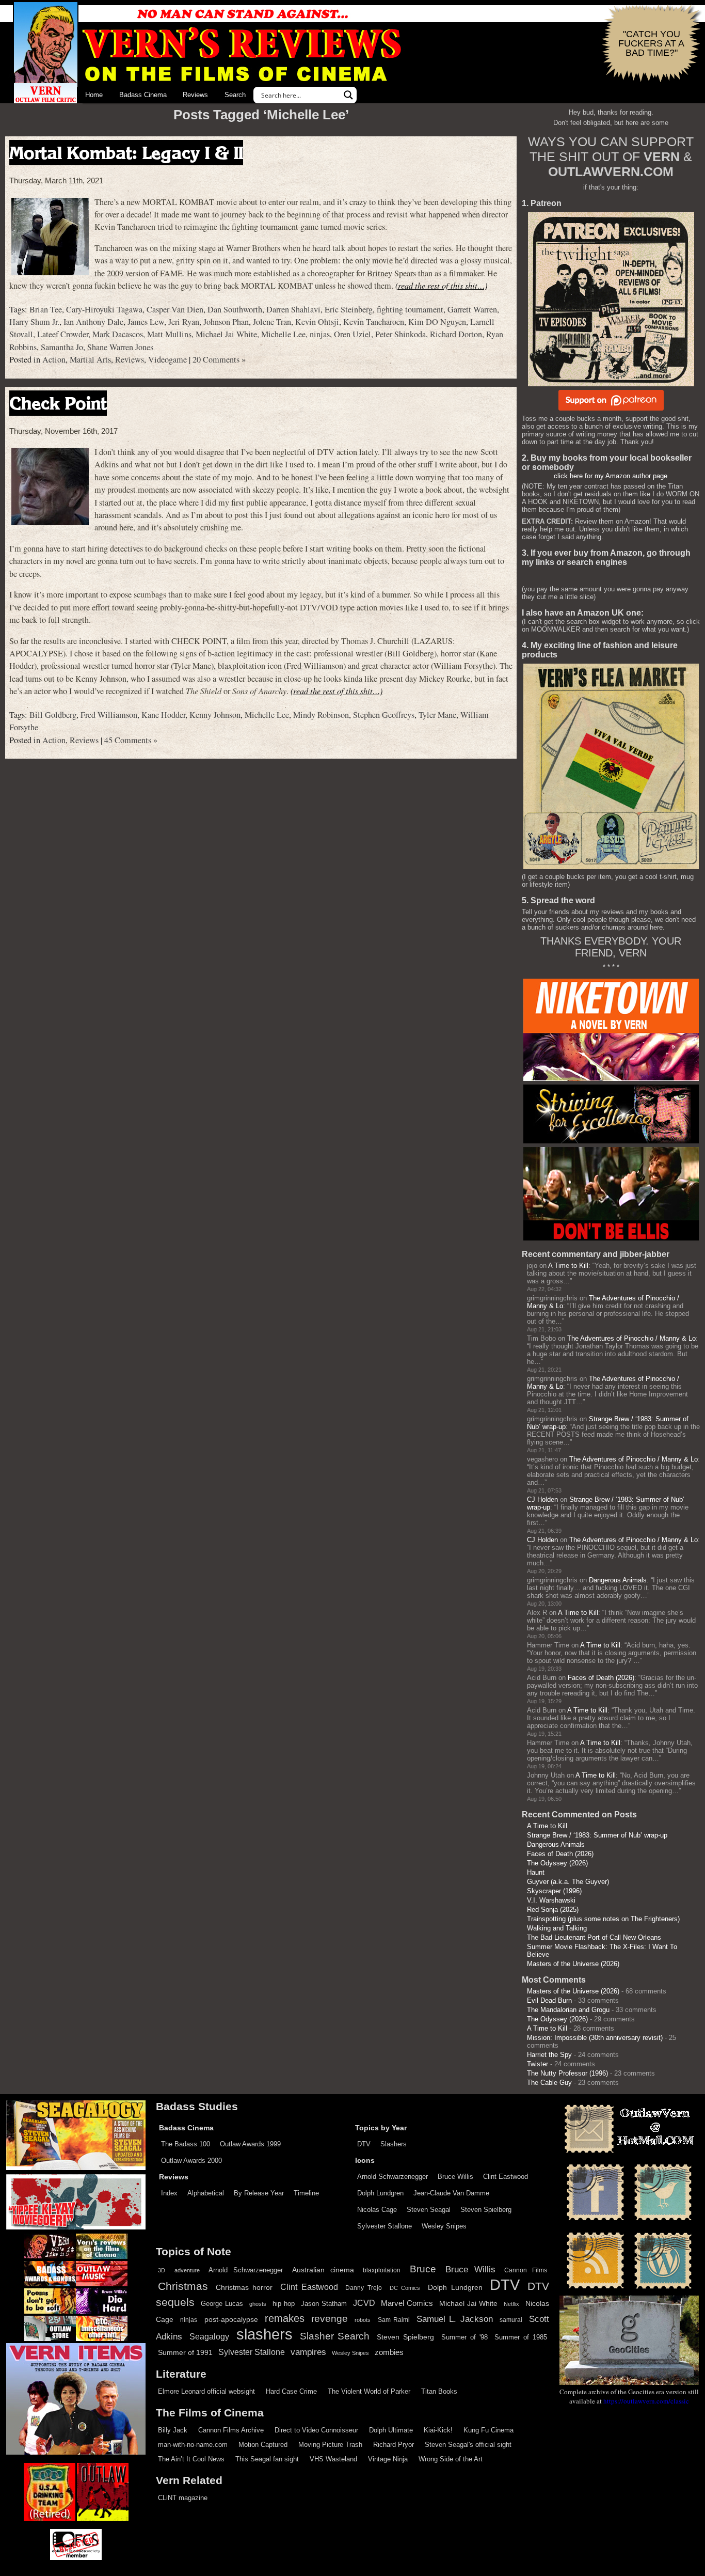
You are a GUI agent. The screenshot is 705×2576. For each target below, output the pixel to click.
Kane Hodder (163, 715)
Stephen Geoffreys (384, 715)
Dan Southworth (235, 309)
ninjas (320, 334)
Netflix (511, 2304)
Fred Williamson (109, 715)
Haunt (536, 1872)
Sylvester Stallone (384, 2226)
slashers (265, 2334)
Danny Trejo (364, 2288)
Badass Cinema (143, 95)
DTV (364, 2144)
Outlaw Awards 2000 (191, 2161)
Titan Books (439, 2391)
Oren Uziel (352, 334)
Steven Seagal (429, 2210)
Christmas (183, 2286)
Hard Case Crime (291, 2391)
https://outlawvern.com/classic (646, 2401)
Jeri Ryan (184, 322)
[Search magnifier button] (348, 95)
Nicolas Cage (377, 2210)
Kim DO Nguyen (437, 322)
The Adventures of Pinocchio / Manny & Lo (631, 1338)
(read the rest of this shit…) (441, 285)
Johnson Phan (226, 322)
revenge (330, 2319)
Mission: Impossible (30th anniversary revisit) (595, 2038)
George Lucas (222, 2304)
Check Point (58, 403)
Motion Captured (263, 2445)
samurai (511, 2320)
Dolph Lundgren (380, 2193)
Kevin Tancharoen (374, 322)
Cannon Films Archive (231, 2430)
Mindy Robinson (321, 715)
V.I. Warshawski (551, 1900)
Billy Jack (173, 2430)
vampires (308, 2352)
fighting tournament (410, 309)
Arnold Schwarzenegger (392, 2177)
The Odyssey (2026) (557, 1863)
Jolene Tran (272, 322)
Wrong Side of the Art (451, 2459)
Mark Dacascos (118, 334)
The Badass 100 (186, 2144)
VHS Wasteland (333, 2459)
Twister (538, 2064)
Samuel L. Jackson (455, 2319)
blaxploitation (382, 2270)
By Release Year (259, 2193)
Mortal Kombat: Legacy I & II (126, 153)
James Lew (146, 322)
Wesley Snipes (444, 2226)
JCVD (364, 2303)
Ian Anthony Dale (93, 322)
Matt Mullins (169, 334)
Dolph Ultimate (391, 2430)
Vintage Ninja (388, 2459)
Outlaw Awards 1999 (250, 2144)
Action (54, 359)
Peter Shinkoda (400, 334)
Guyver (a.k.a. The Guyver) (568, 1882)
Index (169, 2193)
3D (162, 2270)
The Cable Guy (549, 2083)
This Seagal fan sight (267, 2459)
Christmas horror (244, 2287)
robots (363, 2320)
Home (94, 95)
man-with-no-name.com (193, 2445)
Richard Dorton (456, 334)
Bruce (423, 2269)
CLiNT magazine (183, 2498)
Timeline (306, 2193)
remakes (285, 2318)
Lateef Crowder (63, 334)
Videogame (167, 359)
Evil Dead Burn (549, 2000)
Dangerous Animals (618, 1580)
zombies (389, 2352)
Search (235, 95)
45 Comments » (131, 740)
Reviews (195, 95)
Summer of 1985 (521, 2337)
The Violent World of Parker (369, 2391)
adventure (187, 2270)
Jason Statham (324, 2304)
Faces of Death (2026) (601, 1678)
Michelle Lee (283, 334)
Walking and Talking (557, 1928)
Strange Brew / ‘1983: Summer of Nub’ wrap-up (597, 1835)
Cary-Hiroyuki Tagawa (104, 309)
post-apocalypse (231, 2320)
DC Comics (405, 2288)
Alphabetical (206, 2193)
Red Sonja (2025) (553, 1910)
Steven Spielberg (486, 2210)
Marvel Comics (407, 2303)
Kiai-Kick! (438, 2430)
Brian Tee (46, 309)
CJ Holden (542, 1499)
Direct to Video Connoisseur (316, 2430)
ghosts (258, 2304)
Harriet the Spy (549, 2055)
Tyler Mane (437, 715)
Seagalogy (209, 2336)
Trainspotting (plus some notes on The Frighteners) (603, 1919)
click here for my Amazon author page (611, 476)
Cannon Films (526, 2270)
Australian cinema (323, 2270)
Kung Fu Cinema (488, 2430)
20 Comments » (219, 359)
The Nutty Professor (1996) (567, 2073)
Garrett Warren (472, 309)
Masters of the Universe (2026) (573, 1964)
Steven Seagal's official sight (468, 2445)
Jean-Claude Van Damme (451, 2193)
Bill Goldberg (53, 715)
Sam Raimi (394, 2320)
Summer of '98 (464, 2337)
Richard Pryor (394, 2445)
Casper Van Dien (175, 309)
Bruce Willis (455, 2177)
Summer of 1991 (185, 2352)
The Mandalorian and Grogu (568, 2010)
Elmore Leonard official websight (206, 2391)
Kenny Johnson (215, 715)
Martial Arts (90, 359)
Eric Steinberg (349, 309)
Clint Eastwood (506, 2177)
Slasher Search (335, 2336)
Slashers (394, 2144)
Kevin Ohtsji (317, 322)
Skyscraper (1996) (554, 1891)
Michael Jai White (226, 334)
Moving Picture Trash (330, 2445)
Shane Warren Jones (120, 347)
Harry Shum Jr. (34, 322)
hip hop (284, 2304)
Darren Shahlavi (293, 309)
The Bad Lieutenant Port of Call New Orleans (594, 1937)
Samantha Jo (62, 347)
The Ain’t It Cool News (191, 2459)
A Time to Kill (568, 1266)
